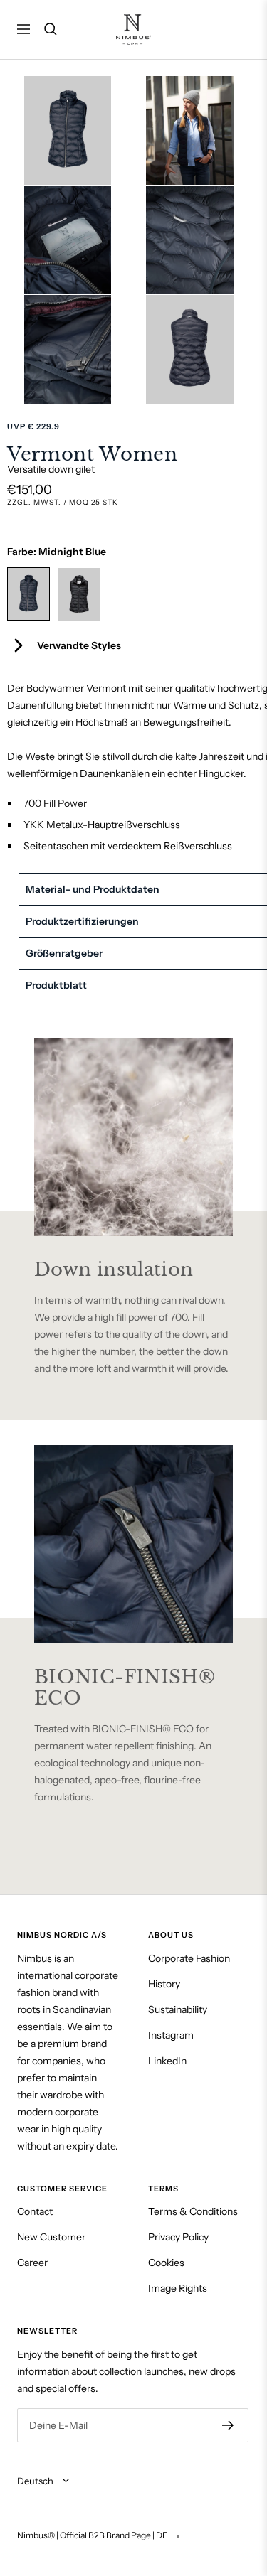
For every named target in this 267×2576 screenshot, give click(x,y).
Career (32, 2263)
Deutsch (36, 2481)
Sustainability (178, 2009)
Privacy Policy (178, 2237)
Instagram (171, 2035)
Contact (35, 2211)
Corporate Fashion (189, 1958)
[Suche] (51, 29)
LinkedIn (167, 2061)
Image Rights (178, 2288)
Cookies (166, 2263)
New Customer (51, 2237)
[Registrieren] (228, 2425)
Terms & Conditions (193, 2211)
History (164, 1984)
